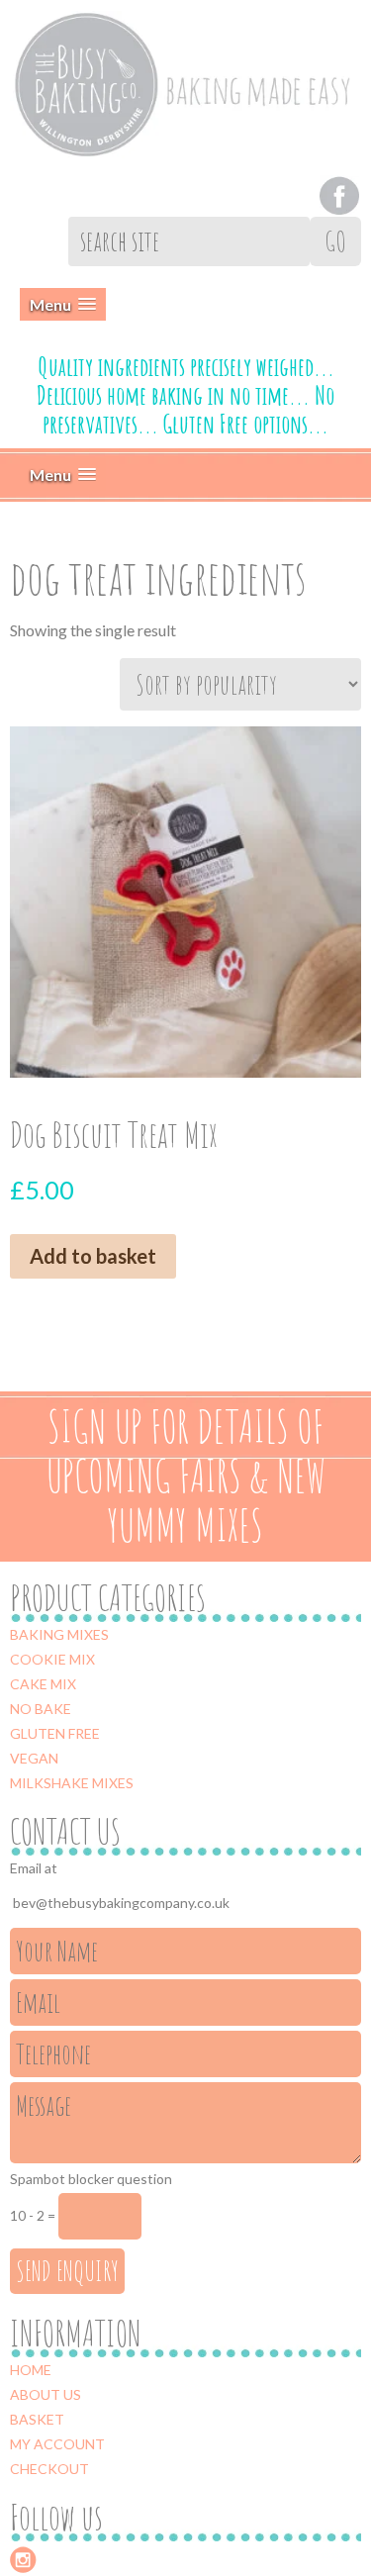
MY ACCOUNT (57, 2444)
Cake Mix (43, 1684)
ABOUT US (46, 2394)
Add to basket (93, 1256)
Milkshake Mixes (72, 1783)
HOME (31, 2370)
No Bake (41, 1709)
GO (335, 241)
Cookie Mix (52, 1659)
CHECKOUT (49, 2469)
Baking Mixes (59, 1634)
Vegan (34, 1758)
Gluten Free (55, 1733)
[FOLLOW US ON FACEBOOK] (339, 192)
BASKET (37, 2419)
